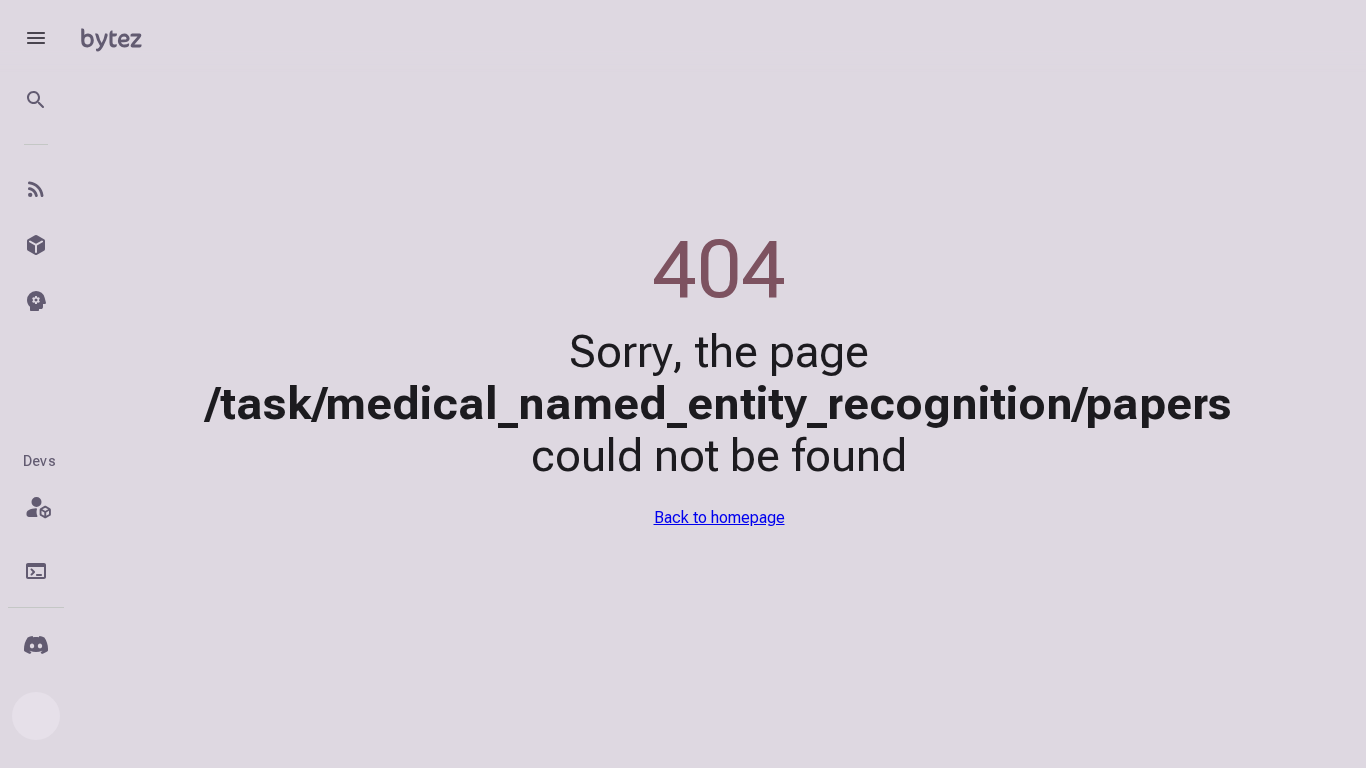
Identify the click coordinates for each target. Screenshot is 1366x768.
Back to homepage (719, 517)
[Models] (36, 245)
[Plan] (36, 507)
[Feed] (36, 189)
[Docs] (36, 571)
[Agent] (36, 301)
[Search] (36, 100)
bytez (111, 37)
